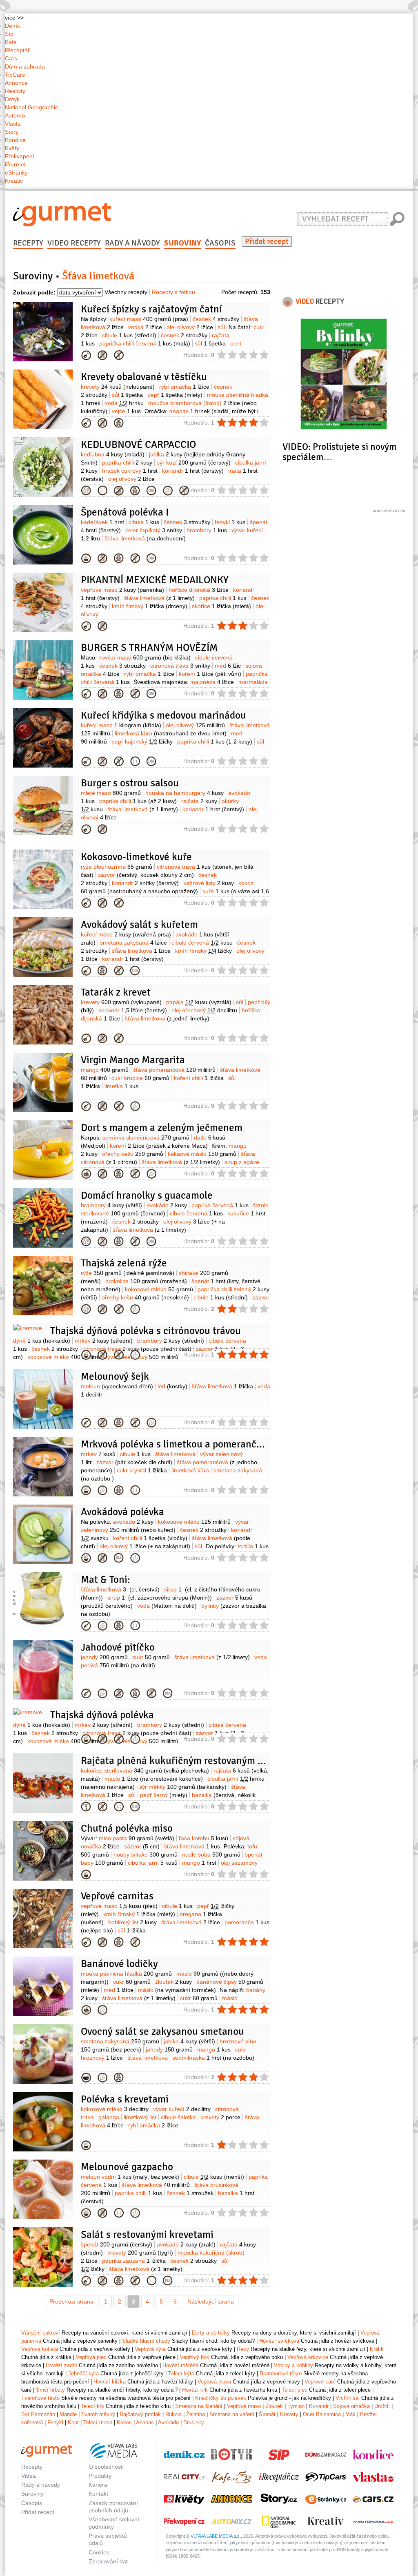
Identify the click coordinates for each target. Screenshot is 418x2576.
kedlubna (113, 454)
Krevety (289, 2414)
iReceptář (17, 50)
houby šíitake (146, 1855)
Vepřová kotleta (40, 2349)
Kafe (11, 42)
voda (124, 403)
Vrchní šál (348, 2398)
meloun (117, 1386)
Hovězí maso (86, 694)
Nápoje (86, 1626)
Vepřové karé (320, 2382)
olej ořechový (204, 1010)
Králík (377, 2349)
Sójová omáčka (351, 2406)
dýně (42, 1341)
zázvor (146, 875)
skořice (221, 606)
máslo (154, 1779)
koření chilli (199, 1078)
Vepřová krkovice (308, 2357)
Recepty (28, 243)
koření (210, 674)
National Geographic (31, 107)
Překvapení (20, 156)
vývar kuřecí (182, 2109)
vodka (145, 327)
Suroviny (182, 243)
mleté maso (111, 793)
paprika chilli (127, 463)
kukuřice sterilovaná (145, 1770)
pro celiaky (119, 355)
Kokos (124, 2422)
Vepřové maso (244, 2406)
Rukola (173, 2414)
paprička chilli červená (145, 343)
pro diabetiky (151, 491)
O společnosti (106, 2467)
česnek (216, 319)
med (228, 666)
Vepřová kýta (150, 2349)
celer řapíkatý (154, 530)
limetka (121, 1086)
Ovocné (86, 2078)
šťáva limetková (145, 538)
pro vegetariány (135, 1106)
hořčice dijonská (199, 590)
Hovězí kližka (110, 2382)
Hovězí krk (195, 2390)
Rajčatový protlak (140, 2414)
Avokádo (168, 2422)
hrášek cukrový (130, 471)
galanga (109, 2117)
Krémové (86, 558)
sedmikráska (213, 2058)
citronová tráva (180, 666)
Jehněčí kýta (83, 2374)
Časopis (220, 243)
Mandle (68, 2414)
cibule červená (202, 943)
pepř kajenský (142, 741)
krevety (118, 387)
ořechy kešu (133, 1154)
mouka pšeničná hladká (126, 1974)
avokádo (167, 1205)
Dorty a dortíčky (86, 1174)
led (172, 1386)
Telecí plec (295, 2390)
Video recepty (74, 243)
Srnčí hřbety (50, 2390)
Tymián (296, 2406)
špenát (117, 2244)
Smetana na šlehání (199, 2406)
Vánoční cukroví (86, 2010)
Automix (15, 115)
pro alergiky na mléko (102, 355)
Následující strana (211, 2302)
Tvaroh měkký (98, 2414)
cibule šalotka (178, 2117)
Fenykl (55, 2422)
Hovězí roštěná (180, 2365)
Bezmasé (86, 491)
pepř (175, 395)
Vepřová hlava (214, 2382)
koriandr (193, 471)
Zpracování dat (108, 2561)
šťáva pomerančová (174, 1070)
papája (199, 1002)
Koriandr (319, 2406)
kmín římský (150, 606)
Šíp (9, 34)
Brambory (86, 1242)
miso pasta (137, 1838)
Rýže (86, 1309)
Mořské (86, 1038)
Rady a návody (132, 243)
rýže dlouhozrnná (117, 867)
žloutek (173, 1982)
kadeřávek (102, 522)
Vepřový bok (195, 2357)
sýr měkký (183, 1787)
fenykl (230, 522)
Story (12, 132)
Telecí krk (92, 2406)
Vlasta (13, 124)
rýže (128, 1273)
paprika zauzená (134, 2261)
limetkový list (140, 2117)
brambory (207, 530)
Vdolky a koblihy (293, 2365)
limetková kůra (171, 733)
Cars (11, 58)
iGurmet (15, 164)
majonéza (212, 682)
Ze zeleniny (86, 1807)
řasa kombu (203, 1838)
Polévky (86, 1490)
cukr (151, 1657)
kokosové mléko (159, 1289)
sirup (160, 1598)
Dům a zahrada (25, 66)
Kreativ (14, 181)
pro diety (102, 491)
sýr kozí (194, 463)
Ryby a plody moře (86, 423)
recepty (320, 301)
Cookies (99, 2552)
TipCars (15, 75)
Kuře (86, 355)
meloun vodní (130, 2177)
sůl (221, 327)
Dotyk (12, 99)
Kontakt (98, 2494)
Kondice (15, 140)
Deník (12, 26)
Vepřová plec (86, 1942)
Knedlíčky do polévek (221, 2398)
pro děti (119, 423)
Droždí (382, 2406)
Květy (12, 148)
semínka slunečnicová (146, 1138)
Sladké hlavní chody (146, 2341)
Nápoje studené (86, 1106)
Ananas (145, 2422)
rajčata (199, 801)
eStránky (16, 173)
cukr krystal (142, 1470)
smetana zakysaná (133, 943)
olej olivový (190, 327)
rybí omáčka (184, 387)
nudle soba (211, 1855)
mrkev (104, 1341)
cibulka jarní (153, 1863)
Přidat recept (267, 241)
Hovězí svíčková (279, 2341)
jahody (104, 1657)
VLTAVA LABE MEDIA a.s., (216, 2536)
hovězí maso (145, 657)
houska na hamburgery (185, 793)
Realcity (15, 91)
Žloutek (274, 2406)
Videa (29, 2476)
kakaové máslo (202, 1154)
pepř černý (164, 1795)
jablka (189, 2041)
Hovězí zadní (61, 2365)
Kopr (73, 2422)
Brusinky (194, 2422)
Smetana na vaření (232, 2414)
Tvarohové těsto (40, 2398)
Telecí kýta (181, 2374)
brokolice (146, 1281)
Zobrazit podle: (34, 292)
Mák (350, 2414)
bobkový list (132, 1922)
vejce (126, 411)
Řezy (243, 2349)
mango (105, 1070)
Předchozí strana (71, 2302)
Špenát (267, 2414)
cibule (129, 335)
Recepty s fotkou (173, 292)
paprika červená (220, 1205)
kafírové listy (209, 883)
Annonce (16, 83)
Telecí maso (98, 2422)
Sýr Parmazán (38, 2414)
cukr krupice (140, 1078)
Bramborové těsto (281, 2374)
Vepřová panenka (86, 626)
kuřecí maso (149, 319)
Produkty (100, 2476)
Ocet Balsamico (322, 2414)
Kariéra (98, 2485)
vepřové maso (122, 590)
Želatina (196, 2414)
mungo (199, 1863)
